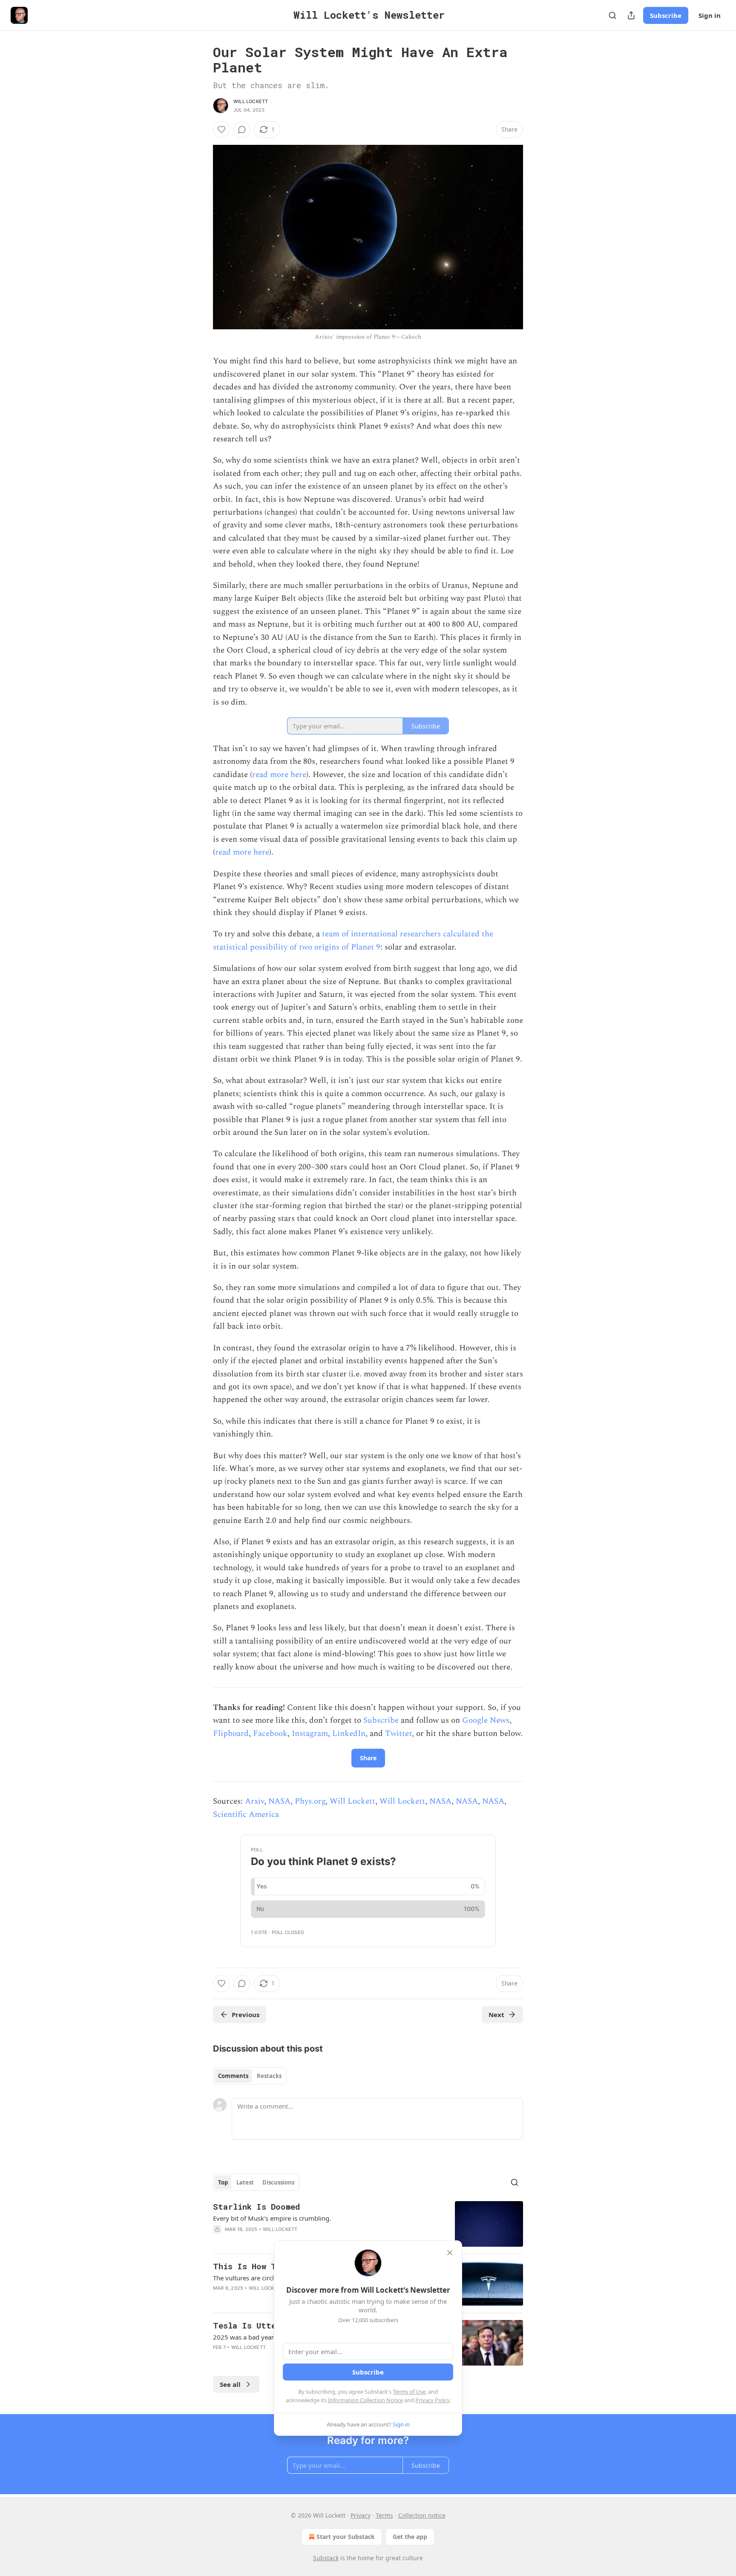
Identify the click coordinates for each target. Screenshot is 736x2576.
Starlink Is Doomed (256, 2206)
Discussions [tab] (278, 2182)
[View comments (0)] (242, 130)
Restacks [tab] (269, 2076)
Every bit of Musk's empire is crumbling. (272, 2218)
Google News (486, 1720)
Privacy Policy (432, 2400)
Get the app (410, 2537)
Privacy (361, 2515)
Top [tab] (223, 2182)
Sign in (710, 15)
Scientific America (246, 1815)
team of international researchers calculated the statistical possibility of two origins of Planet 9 (353, 940)
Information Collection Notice (365, 2400)
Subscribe (666, 15)
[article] (368, 2224)
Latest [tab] (245, 2182)
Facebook (270, 1734)
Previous (246, 2015)
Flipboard (231, 1734)
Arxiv (254, 1801)
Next (496, 2015)
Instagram (310, 1734)
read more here (279, 775)
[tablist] (250, 2076)
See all (230, 2384)
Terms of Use (409, 2392)
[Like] (221, 130)
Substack (326, 2558)
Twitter (398, 1734)
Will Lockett (251, 101)
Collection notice (422, 2515)
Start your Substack (346, 2537)
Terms (384, 2515)
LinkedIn (349, 1734)
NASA (279, 1801)
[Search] (612, 15)
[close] (450, 2253)
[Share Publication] (631, 15)
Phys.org (310, 1801)
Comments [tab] (233, 2076)
